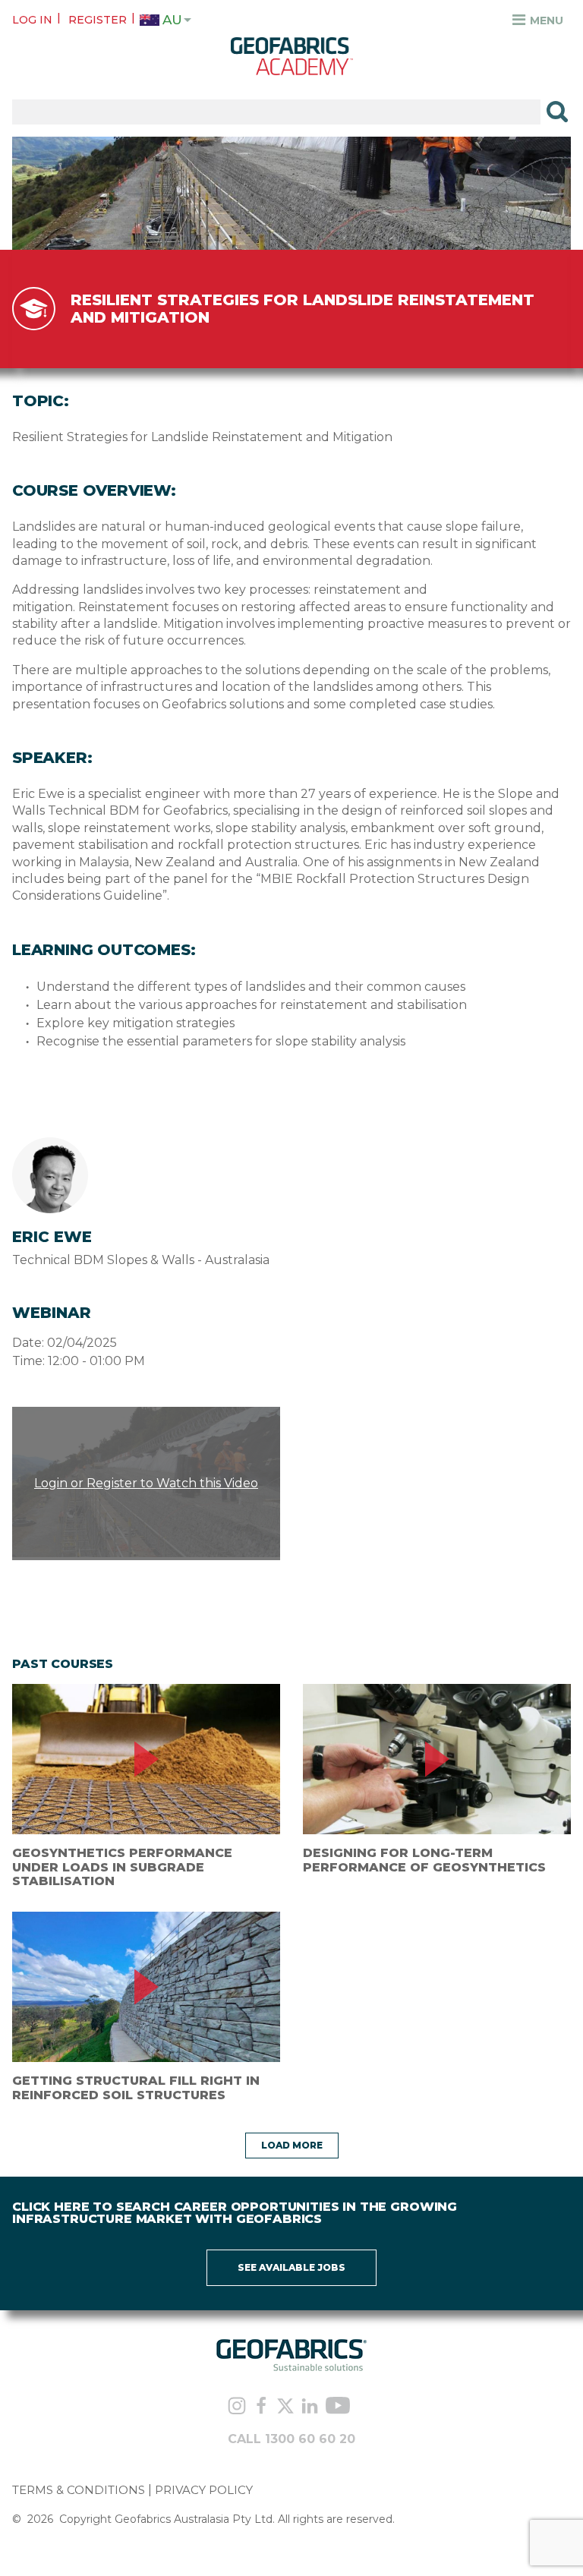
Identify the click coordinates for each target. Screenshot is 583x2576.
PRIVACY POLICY (204, 2490)
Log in (32, 20)
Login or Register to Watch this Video (146, 1483)
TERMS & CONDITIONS (79, 2490)
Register (98, 20)
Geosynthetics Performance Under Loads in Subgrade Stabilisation (122, 1867)
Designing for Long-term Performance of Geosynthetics (424, 1860)
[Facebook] (261, 2407)
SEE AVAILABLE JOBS (291, 2267)
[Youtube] (338, 2408)
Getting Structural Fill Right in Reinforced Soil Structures (136, 2087)
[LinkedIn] (310, 2407)
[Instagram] (237, 2408)
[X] (285, 2407)
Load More (292, 2145)
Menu (545, 20)
